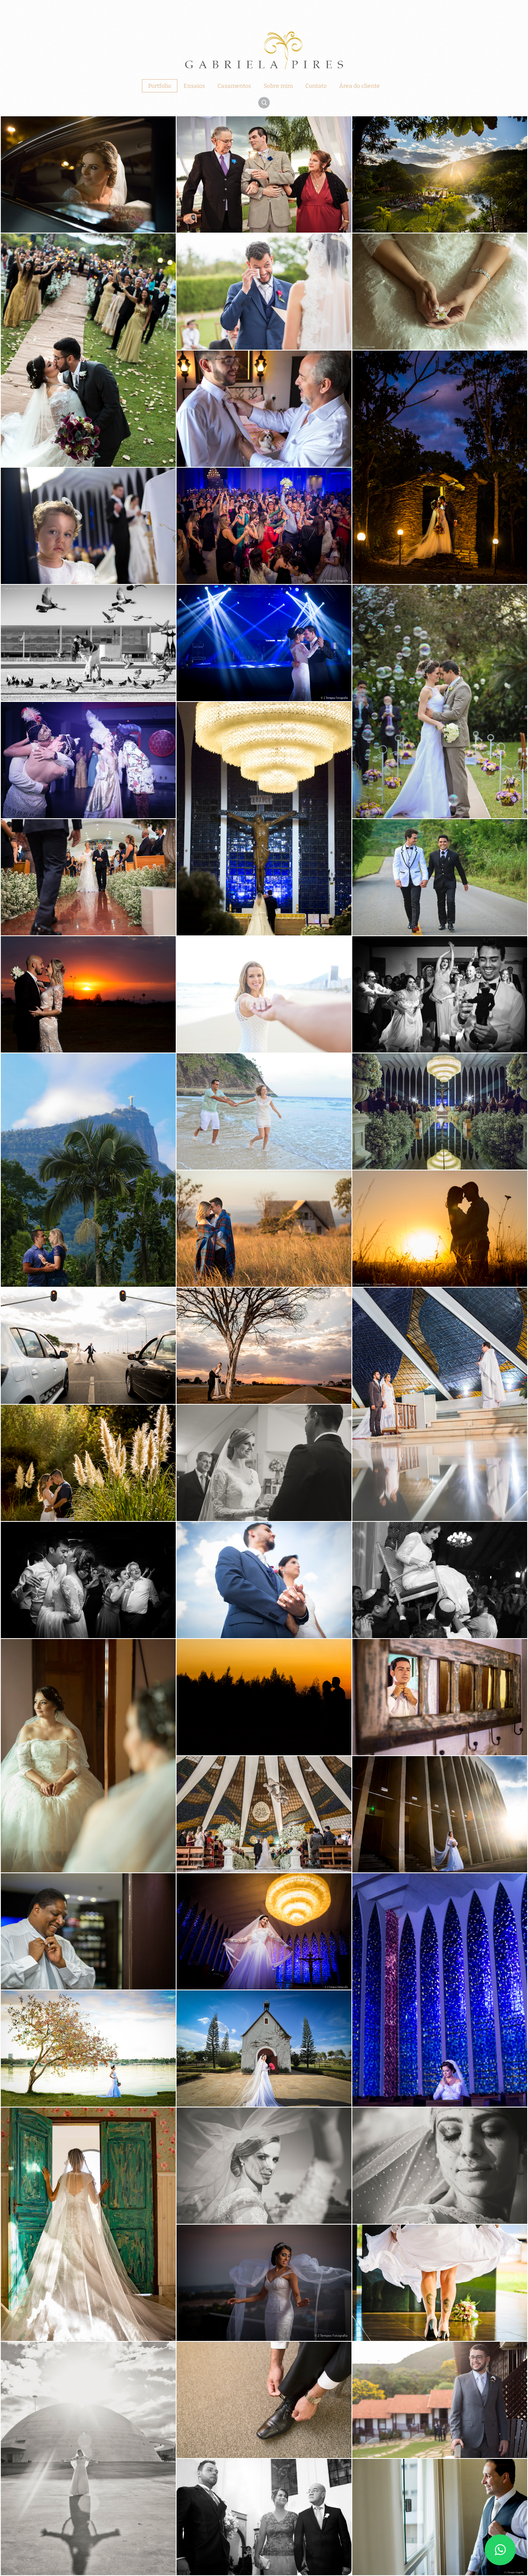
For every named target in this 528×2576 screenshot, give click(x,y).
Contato (316, 86)
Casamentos (234, 86)
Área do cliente (359, 86)
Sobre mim (278, 86)
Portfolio (160, 86)
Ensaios (194, 86)
